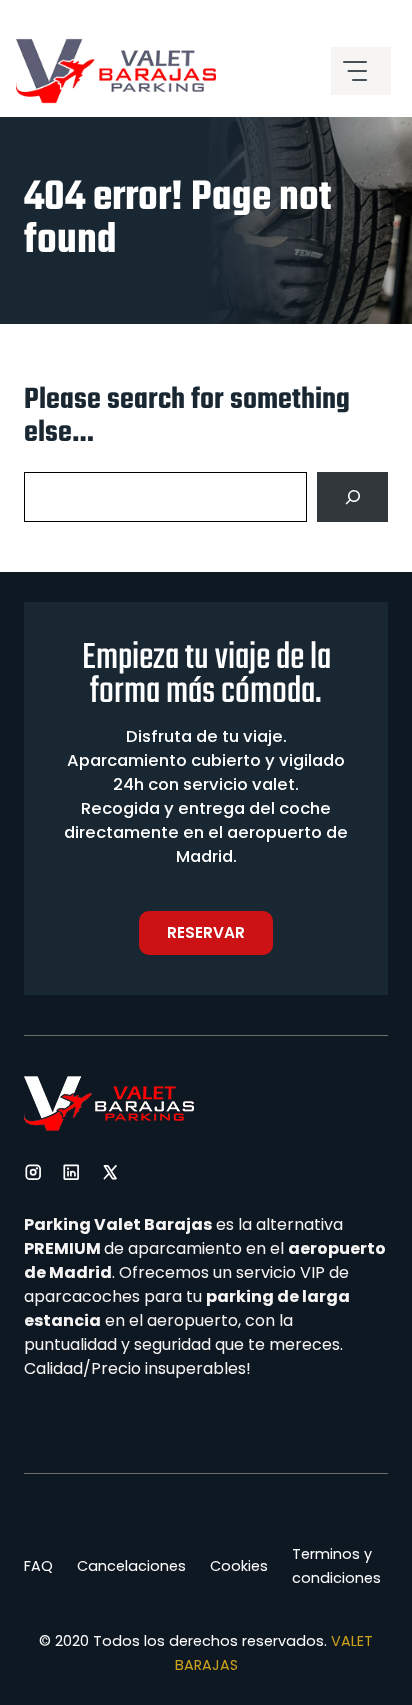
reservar (206, 932)
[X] (110, 1172)
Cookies (239, 1566)
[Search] (352, 496)
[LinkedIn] (71, 1172)
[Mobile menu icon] (361, 71)
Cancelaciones (131, 1566)
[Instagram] (33, 1172)
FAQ (38, 1566)
